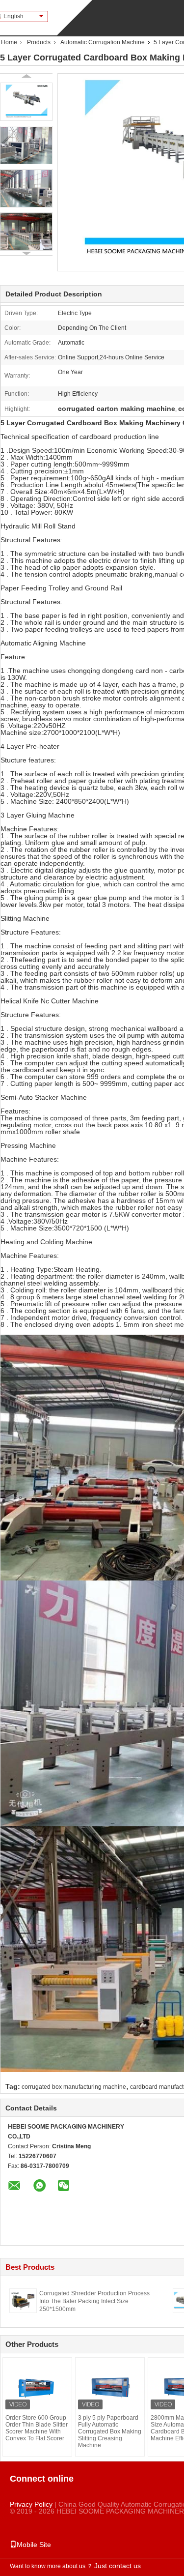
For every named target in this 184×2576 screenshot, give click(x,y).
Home (9, 42)
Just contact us (118, 2566)
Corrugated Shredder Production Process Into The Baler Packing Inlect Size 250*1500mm (94, 2301)
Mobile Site (34, 2545)
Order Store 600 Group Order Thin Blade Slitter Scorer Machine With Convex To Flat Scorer (37, 2428)
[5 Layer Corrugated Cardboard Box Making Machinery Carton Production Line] (26, 102)
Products (39, 42)
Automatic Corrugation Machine (103, 42)
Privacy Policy (31, 2504)
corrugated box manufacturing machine (74, 2087)
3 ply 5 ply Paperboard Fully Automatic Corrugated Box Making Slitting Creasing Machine (110, 2431)
